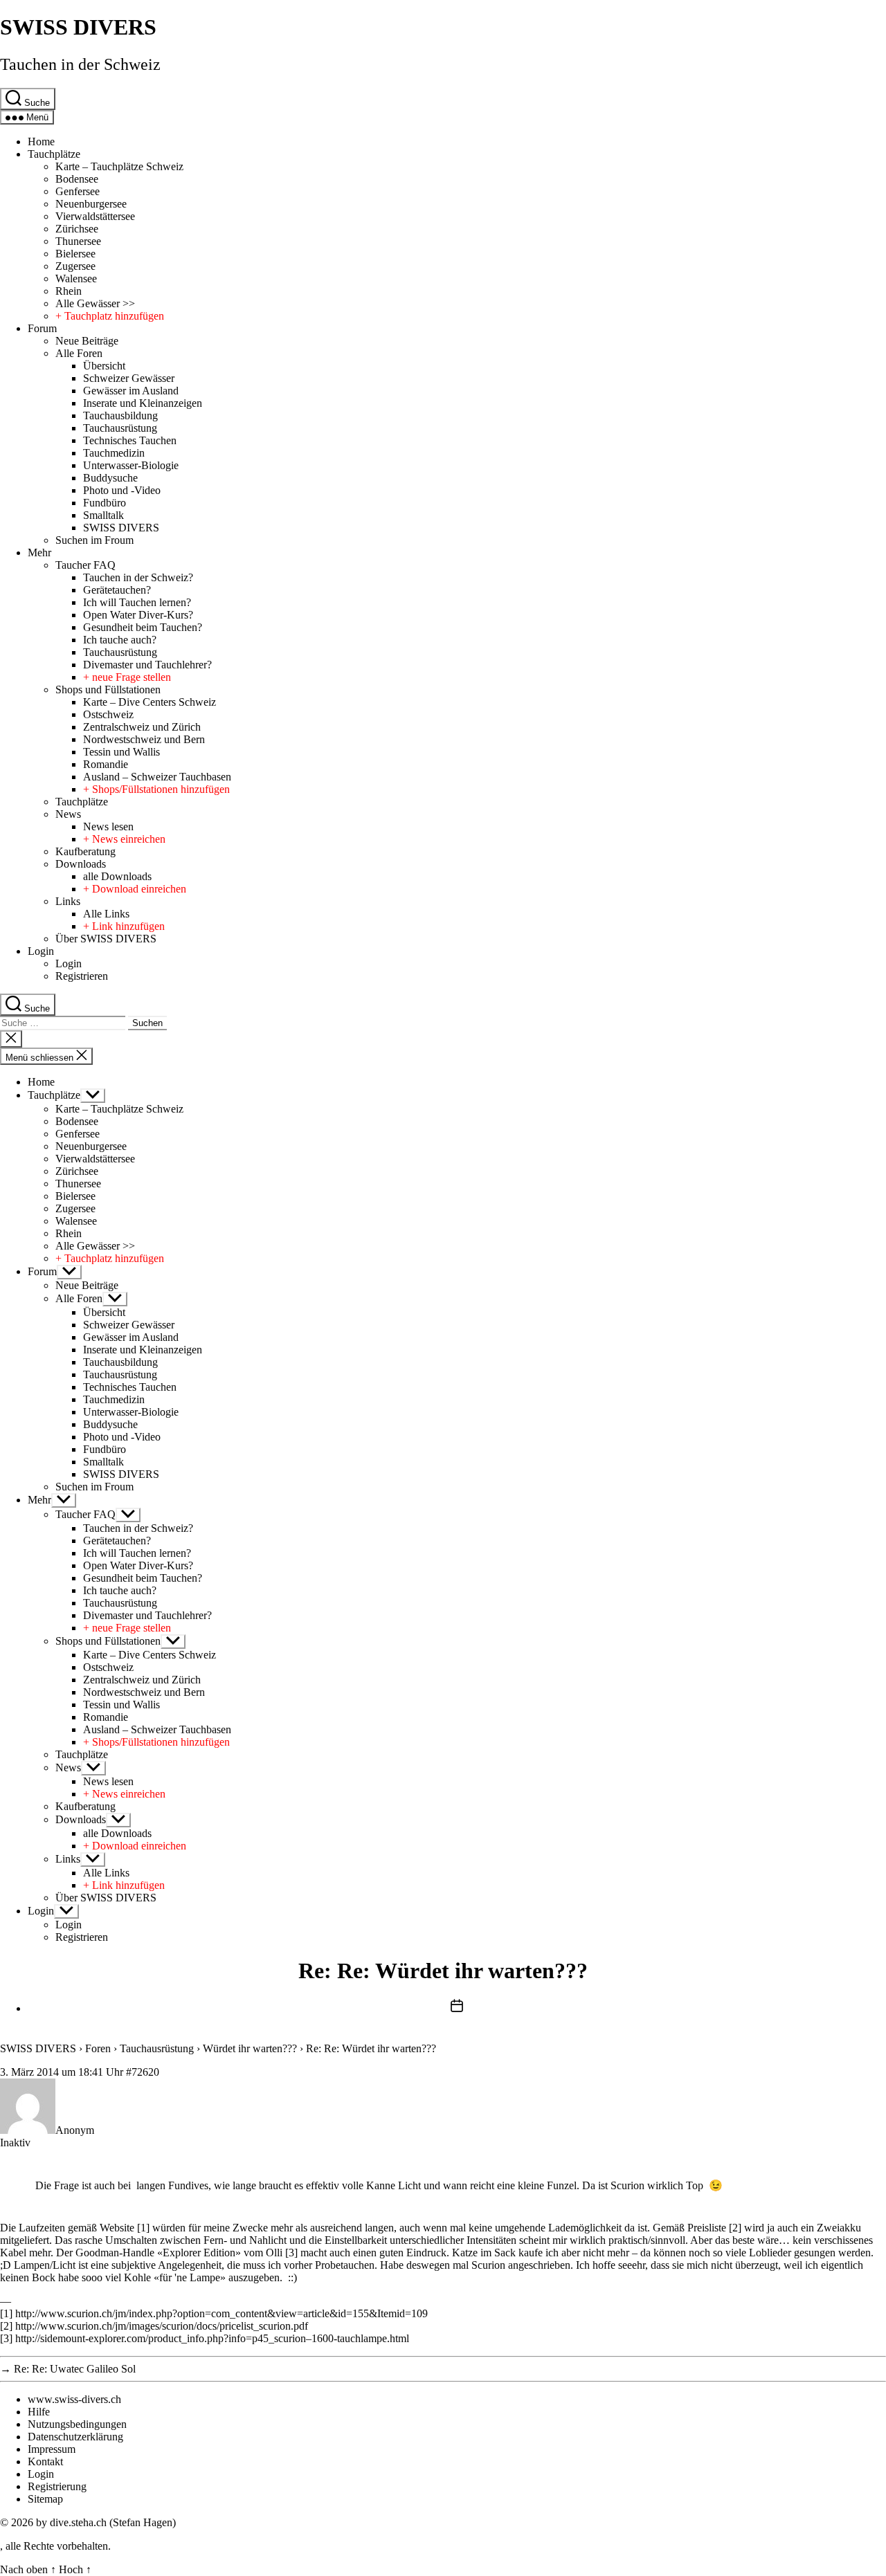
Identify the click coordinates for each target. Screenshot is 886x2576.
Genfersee (78, 191)
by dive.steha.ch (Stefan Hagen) (106, 2522)
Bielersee (75, 254)
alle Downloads (117, 876)
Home (41, 141)
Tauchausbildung (120, 415)
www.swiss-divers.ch (74, 2399)
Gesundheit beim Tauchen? (143, 627)
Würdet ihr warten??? (250, 2048)
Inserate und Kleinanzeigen (143, 403)
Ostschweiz (108, 714)
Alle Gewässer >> (95, 303)
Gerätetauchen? (117, 590)
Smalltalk (103, 515)
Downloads (81, 864)
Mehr (39, 552)
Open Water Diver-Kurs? (138, 615)
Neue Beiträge (87, 341)
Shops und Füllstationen (108, 689)
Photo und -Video (122, 490)
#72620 (143, 2072)
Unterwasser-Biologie (131, 465)
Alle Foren (79, 353)
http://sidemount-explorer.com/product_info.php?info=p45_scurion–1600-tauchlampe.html (212, 2338)
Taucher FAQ (85, 565)
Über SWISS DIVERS (106, 939)
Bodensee (77, 179)
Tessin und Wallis (121, 752)
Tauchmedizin (114, 453)
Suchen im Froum (94, 540)
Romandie (106, 764)
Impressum (52, 2449)
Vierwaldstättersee (95, 216)
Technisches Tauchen (130, 440)
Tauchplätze (54, 154)
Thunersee (78, 241)
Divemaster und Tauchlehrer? (147, 665)
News (68, 814)
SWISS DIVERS (78, 27)
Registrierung (57, 2486)
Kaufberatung (85, 851)
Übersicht (104, 366)
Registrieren (82, 976)
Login (41, 951)
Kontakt (45, 2461)
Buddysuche (110, 478)
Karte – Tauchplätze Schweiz (119, 166)
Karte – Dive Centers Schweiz (150, 702)
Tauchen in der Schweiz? (138, 577)
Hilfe (39, 2412)
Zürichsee (77, 229)
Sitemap (45, 2499)
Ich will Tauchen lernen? (137, 602)
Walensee (76, 278)
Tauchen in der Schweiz (80, 64)
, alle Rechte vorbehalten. (55, 2546)
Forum (42, 328)
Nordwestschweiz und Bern (144, 739)
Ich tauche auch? (120, 640)
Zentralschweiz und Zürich (142, 727)
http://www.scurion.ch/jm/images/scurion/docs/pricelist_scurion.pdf (162, 2326)
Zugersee (75, 266)
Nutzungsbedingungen (77, 2424)
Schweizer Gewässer (129, 378)
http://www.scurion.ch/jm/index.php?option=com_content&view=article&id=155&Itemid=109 (221, 2313)
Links (68, 901)
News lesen (108, 826)
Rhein (69, 291)
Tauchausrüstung (120, 428)
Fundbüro (105, 503)
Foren (98, 2048)
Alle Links (106, 914)
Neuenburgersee (91, 204)
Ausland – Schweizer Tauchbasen (157, 777)
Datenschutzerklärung (75, 2437)
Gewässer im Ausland (131, 391)
